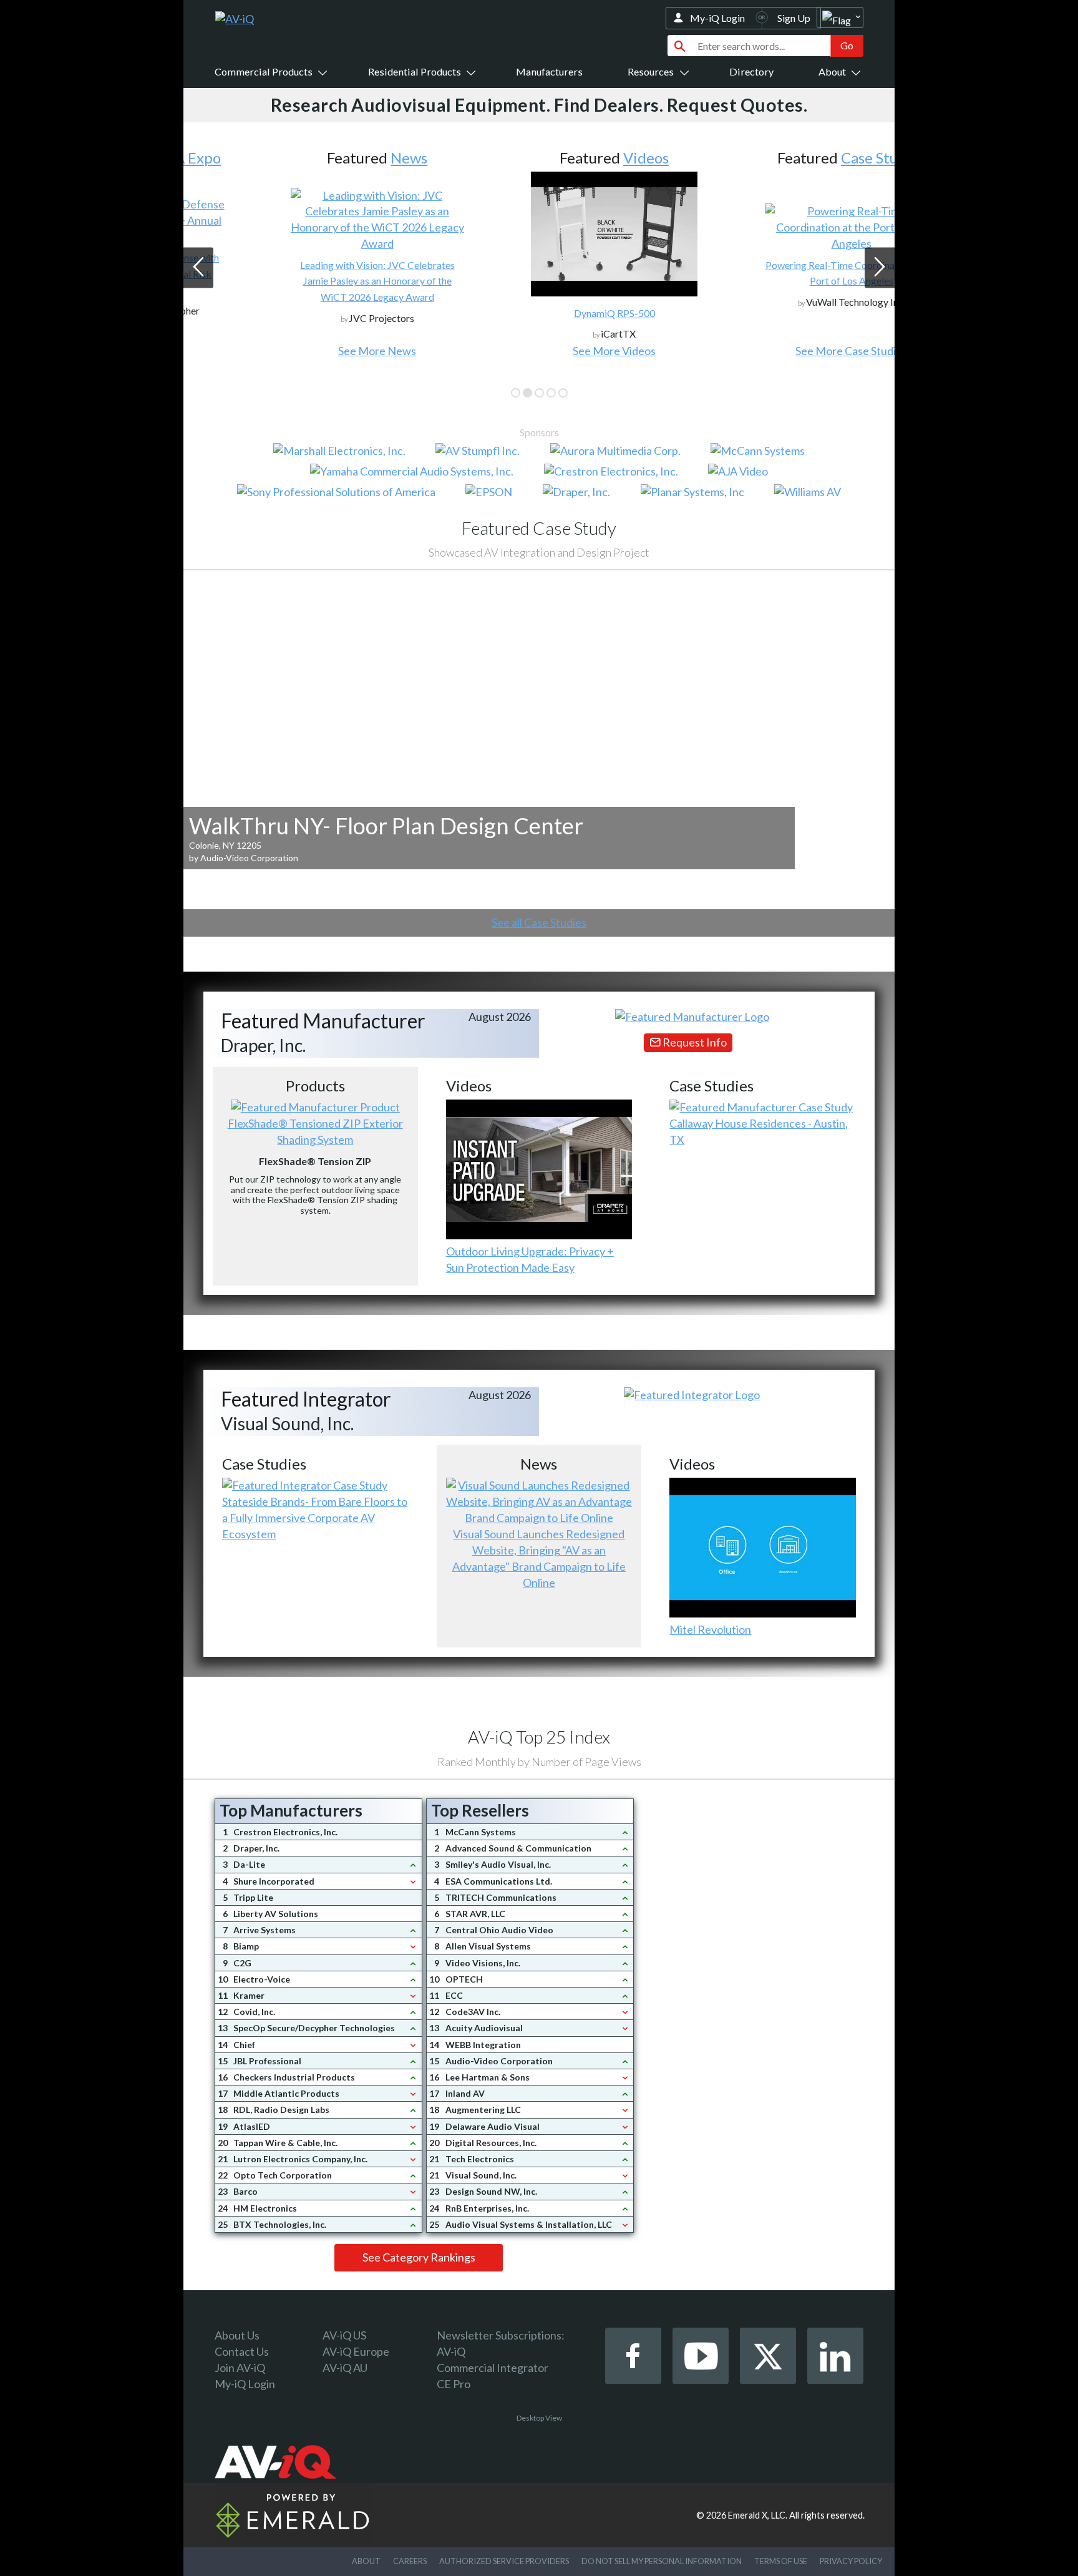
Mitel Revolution (710, 1629)
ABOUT (366, 2561)
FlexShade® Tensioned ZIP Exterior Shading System (315, 1131)
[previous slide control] (198, 268)
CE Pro (454, 2384)
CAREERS (410, 2561)
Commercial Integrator (493, 2368)
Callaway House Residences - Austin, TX (759, 1131)
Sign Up (794, 18)
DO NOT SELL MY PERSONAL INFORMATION (662, 2561)
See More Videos (539, 351)
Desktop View (539, 2418)
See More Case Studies (776, 351)
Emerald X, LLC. (758, 2515)
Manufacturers (549, 71)
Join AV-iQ (240, 2368)
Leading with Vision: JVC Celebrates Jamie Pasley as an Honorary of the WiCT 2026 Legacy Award (302, 281)
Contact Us (242, 2351)
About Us (237, 2335)
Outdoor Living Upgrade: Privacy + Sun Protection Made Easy (530, 1259)
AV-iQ (451, 2351)
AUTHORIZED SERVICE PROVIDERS (504, 2561)
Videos (571, 158)
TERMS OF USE (781, 2561)
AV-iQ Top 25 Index (539, 1737)
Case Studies (808, 158)
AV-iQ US (344, 2335)
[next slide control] (880, 268)
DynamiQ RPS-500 (539, 313)
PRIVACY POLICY (851, 2561)
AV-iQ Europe (356, 2351)
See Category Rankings (419, 2257)
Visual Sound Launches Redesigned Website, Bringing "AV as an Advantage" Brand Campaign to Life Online (539, 1558)
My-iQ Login (717, 18)
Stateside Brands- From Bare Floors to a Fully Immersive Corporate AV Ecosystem (315, 1518)
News (333, 158)
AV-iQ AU (345, 2368)
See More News (302, 351)
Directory (751, 71)
